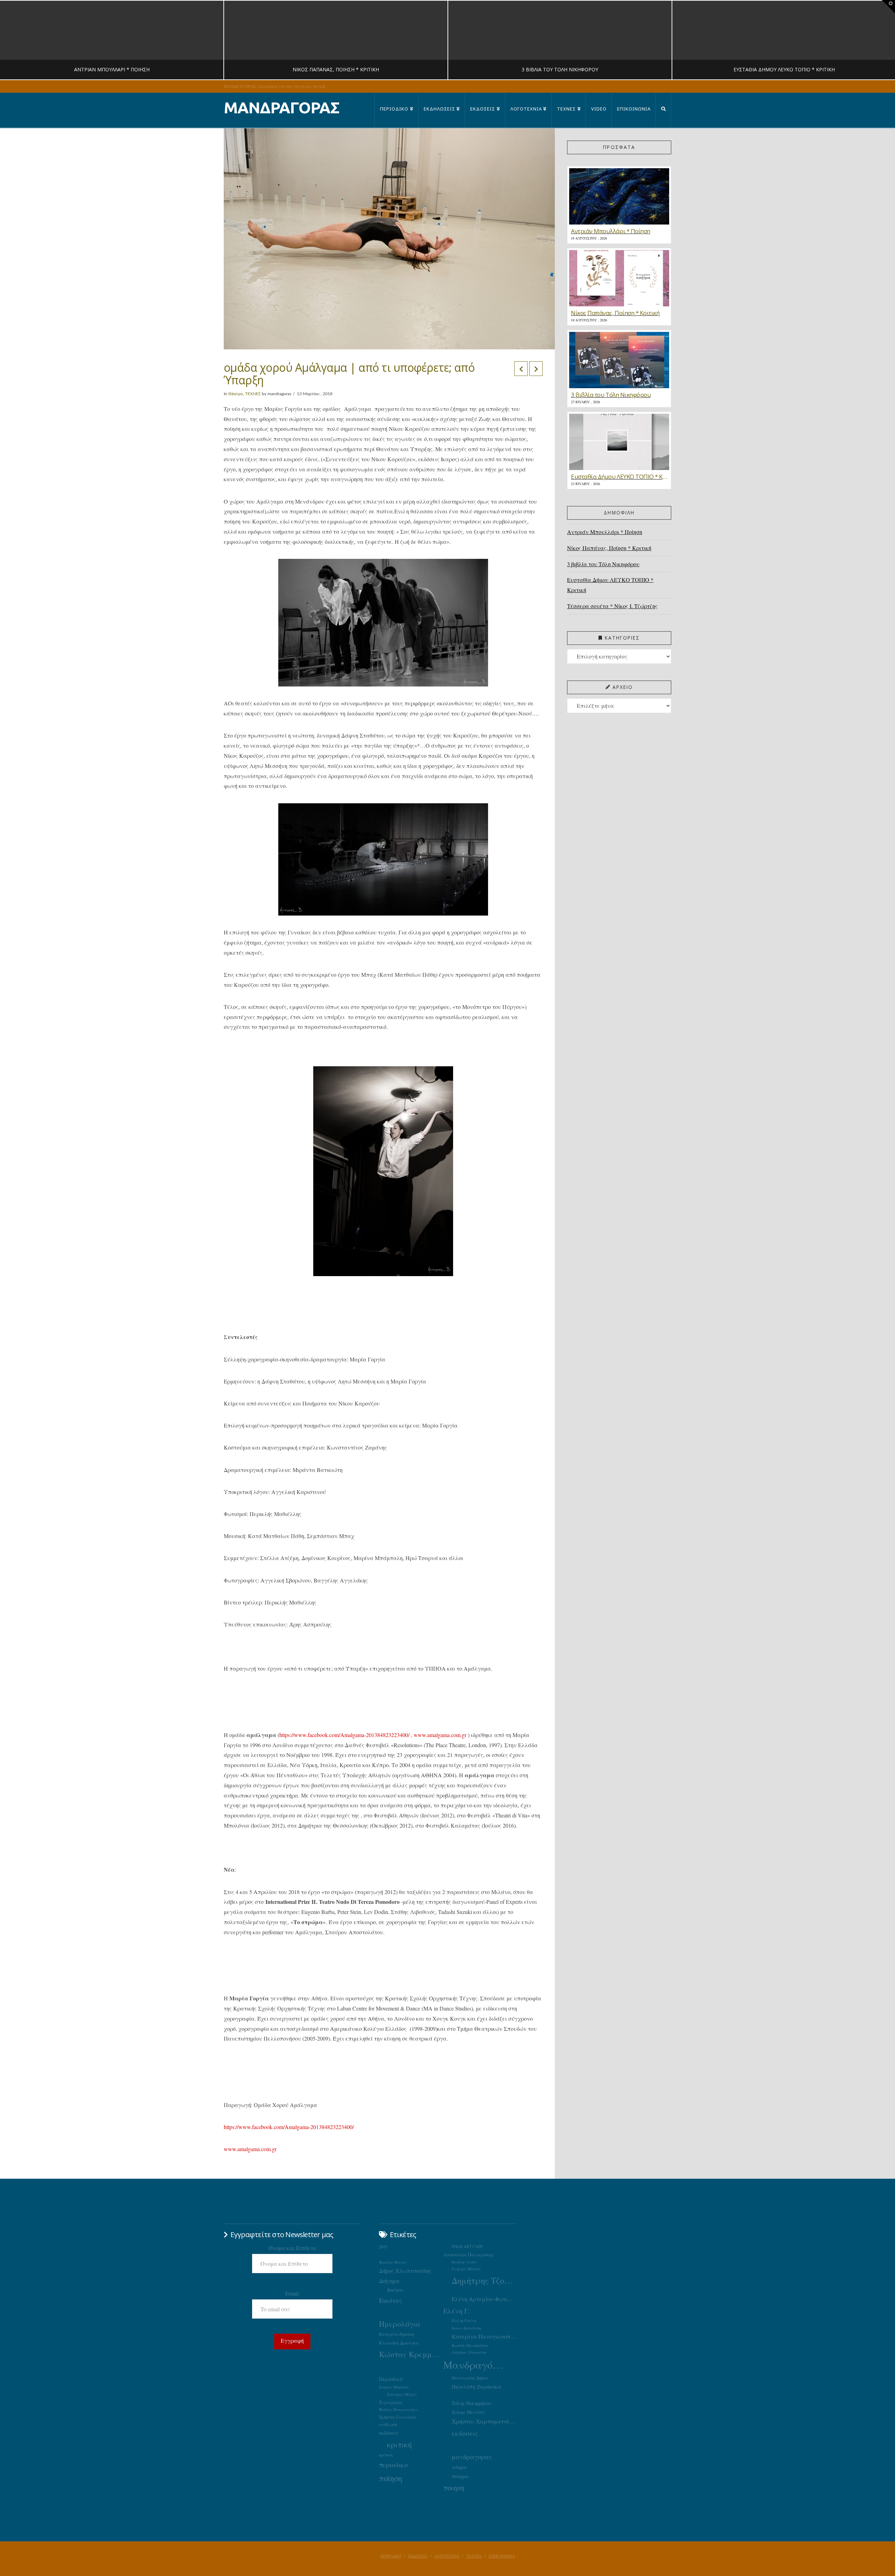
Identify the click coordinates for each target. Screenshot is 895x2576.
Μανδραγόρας (475, 2365)
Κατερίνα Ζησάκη (396, 2334)
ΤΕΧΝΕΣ (253, 394)
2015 (383, 2247)
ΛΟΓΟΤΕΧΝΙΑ (447, 2556)
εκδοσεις (465, 2433)
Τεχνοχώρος (391, 2402)
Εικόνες (391, 2300)
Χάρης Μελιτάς (468, 2412)
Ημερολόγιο (399, 2324)
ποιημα (460, 2476)
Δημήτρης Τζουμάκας (484, 2280)
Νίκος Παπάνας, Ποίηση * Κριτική (609, 548)
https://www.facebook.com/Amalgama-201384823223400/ (344, 1735)
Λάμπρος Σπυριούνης (469, 2352)
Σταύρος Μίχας (402, 2394)
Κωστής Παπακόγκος (470, 2345)
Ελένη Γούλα (464, 2320)
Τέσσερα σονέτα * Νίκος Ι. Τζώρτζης (612, 606)
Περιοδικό (391, 2379)
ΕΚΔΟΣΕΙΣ (418, 2556)
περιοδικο (393, 2465)
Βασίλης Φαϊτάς (393, 2262)
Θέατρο (236, 394)
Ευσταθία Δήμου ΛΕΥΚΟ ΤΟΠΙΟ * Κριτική (610, 585)
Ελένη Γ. (457, 2311)
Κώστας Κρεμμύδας (411, 2354)
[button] (888, 7)
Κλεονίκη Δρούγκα (399, 2343)
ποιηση (454, 2488)
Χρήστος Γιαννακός (398, 2417)
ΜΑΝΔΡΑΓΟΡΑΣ (282, 108)
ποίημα (459, 2467)
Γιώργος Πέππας (466, 2269)
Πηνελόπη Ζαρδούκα (477, 2386)
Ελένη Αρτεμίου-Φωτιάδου (484, 2299)
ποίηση (391, 2478)
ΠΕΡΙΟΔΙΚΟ (391, 2556)
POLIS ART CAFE (467, 2246)
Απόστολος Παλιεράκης (469, 2255)
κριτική (399, 2444)
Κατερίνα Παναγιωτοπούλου (484, 2336)
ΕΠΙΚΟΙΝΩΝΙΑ (502, 2556)
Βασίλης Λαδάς (465, 2262)
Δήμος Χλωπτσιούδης (405, 2271)
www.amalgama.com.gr (440, 1735)
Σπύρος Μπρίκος (394, 2387)
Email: (292, 2293)
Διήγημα (389, 2281)
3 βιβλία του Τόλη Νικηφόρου (603, 564)
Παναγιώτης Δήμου (470, 2378)
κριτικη (386, 2455)
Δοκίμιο (395, 2290)
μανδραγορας (472, 2457)
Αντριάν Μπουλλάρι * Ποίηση (605, 532)
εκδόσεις (389, 2433)
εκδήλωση (388, 2424)
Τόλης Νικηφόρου (472, 2403)
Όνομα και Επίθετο (292, 2248)
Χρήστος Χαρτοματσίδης (484, 2421)
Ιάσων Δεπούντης (467, 2328)
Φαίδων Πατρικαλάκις (399, 2409)
